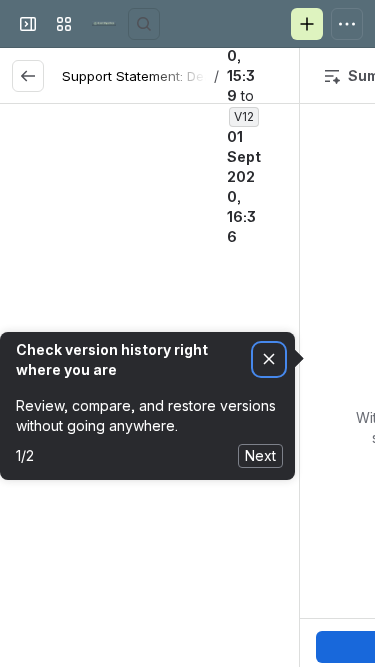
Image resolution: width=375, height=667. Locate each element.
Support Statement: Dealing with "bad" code (201, 76)
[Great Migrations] (104, 24)
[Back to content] (28, 76)
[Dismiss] (269, 359)
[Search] (144, 24)
